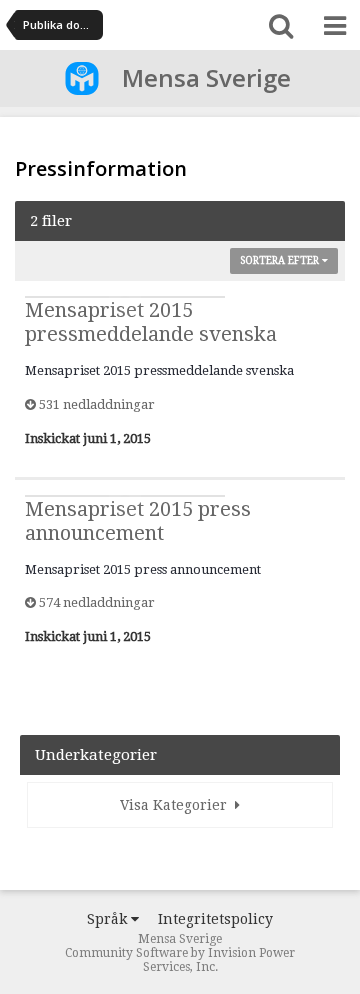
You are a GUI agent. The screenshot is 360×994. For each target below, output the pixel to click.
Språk (109, 919)
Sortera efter (281, 260)
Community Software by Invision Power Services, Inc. (180, 960)
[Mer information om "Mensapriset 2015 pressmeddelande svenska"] (125, 297)
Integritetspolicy (215, 919)
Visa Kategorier (177, 805)
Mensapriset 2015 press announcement (138, 521)
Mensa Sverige (206, 77)
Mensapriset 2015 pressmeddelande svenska (151, 322)
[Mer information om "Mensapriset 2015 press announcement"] (125, 496)
